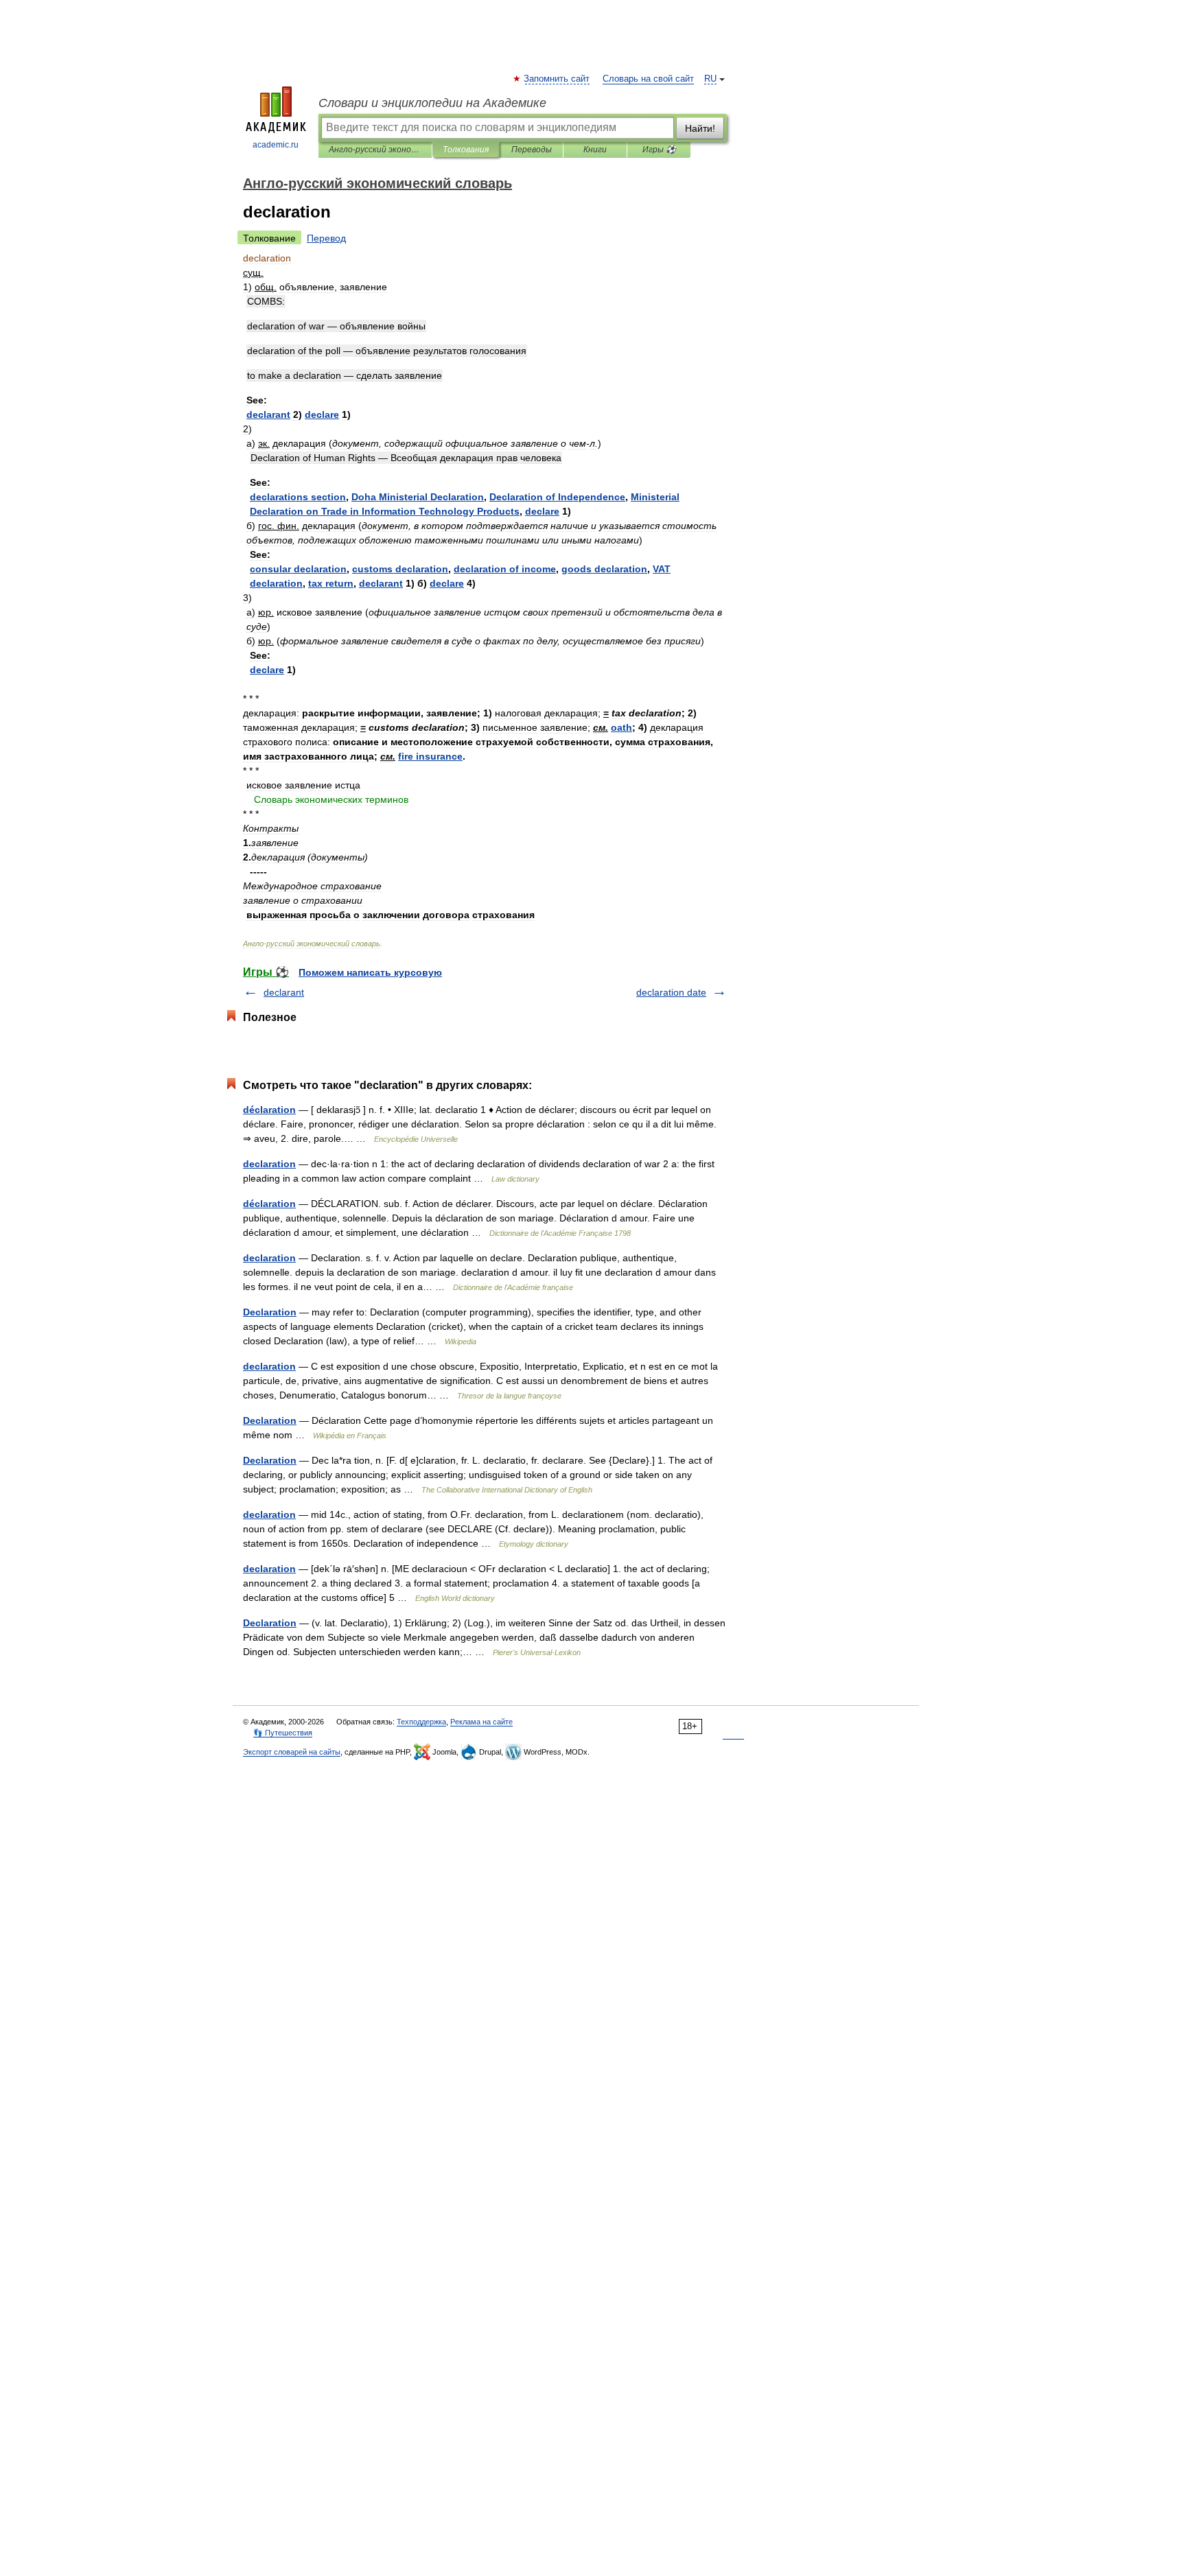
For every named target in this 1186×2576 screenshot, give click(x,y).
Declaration (270, 1312)
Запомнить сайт (557, 79)
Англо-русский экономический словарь (375, 150)
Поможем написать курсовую (370, 972)
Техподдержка (421, 1722)
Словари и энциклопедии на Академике (432, 103)
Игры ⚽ (659, 150)
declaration (269, 1164)
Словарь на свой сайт (648, 79)
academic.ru (276, 145)
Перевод (326, 238)
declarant (284, 992)
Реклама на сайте (481, 1722)
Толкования (466, 150)
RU (710, 79)
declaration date (671, 992)
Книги (595, 150)
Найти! (700, 128)
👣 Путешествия (283, 1733)
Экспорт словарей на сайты (292, 1752)
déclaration (269, 1110)
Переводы (532, 150)
